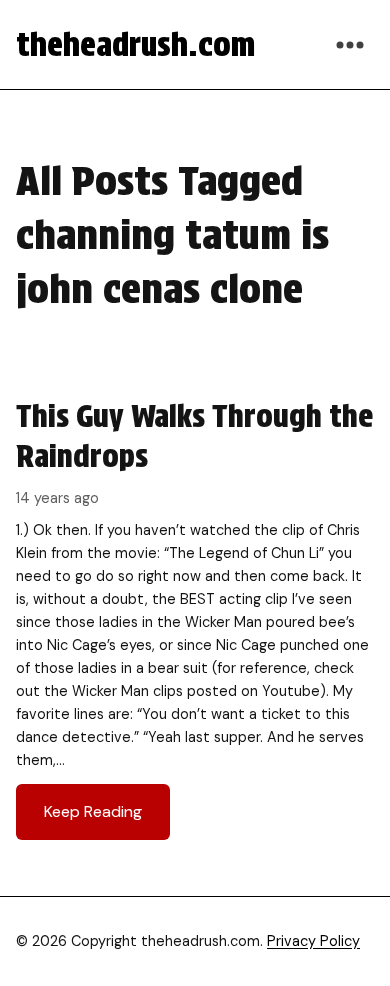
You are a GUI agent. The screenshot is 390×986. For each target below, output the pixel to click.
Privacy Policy (313, 941)
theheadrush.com (135, 44)
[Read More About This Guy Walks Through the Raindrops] (195, 618)
